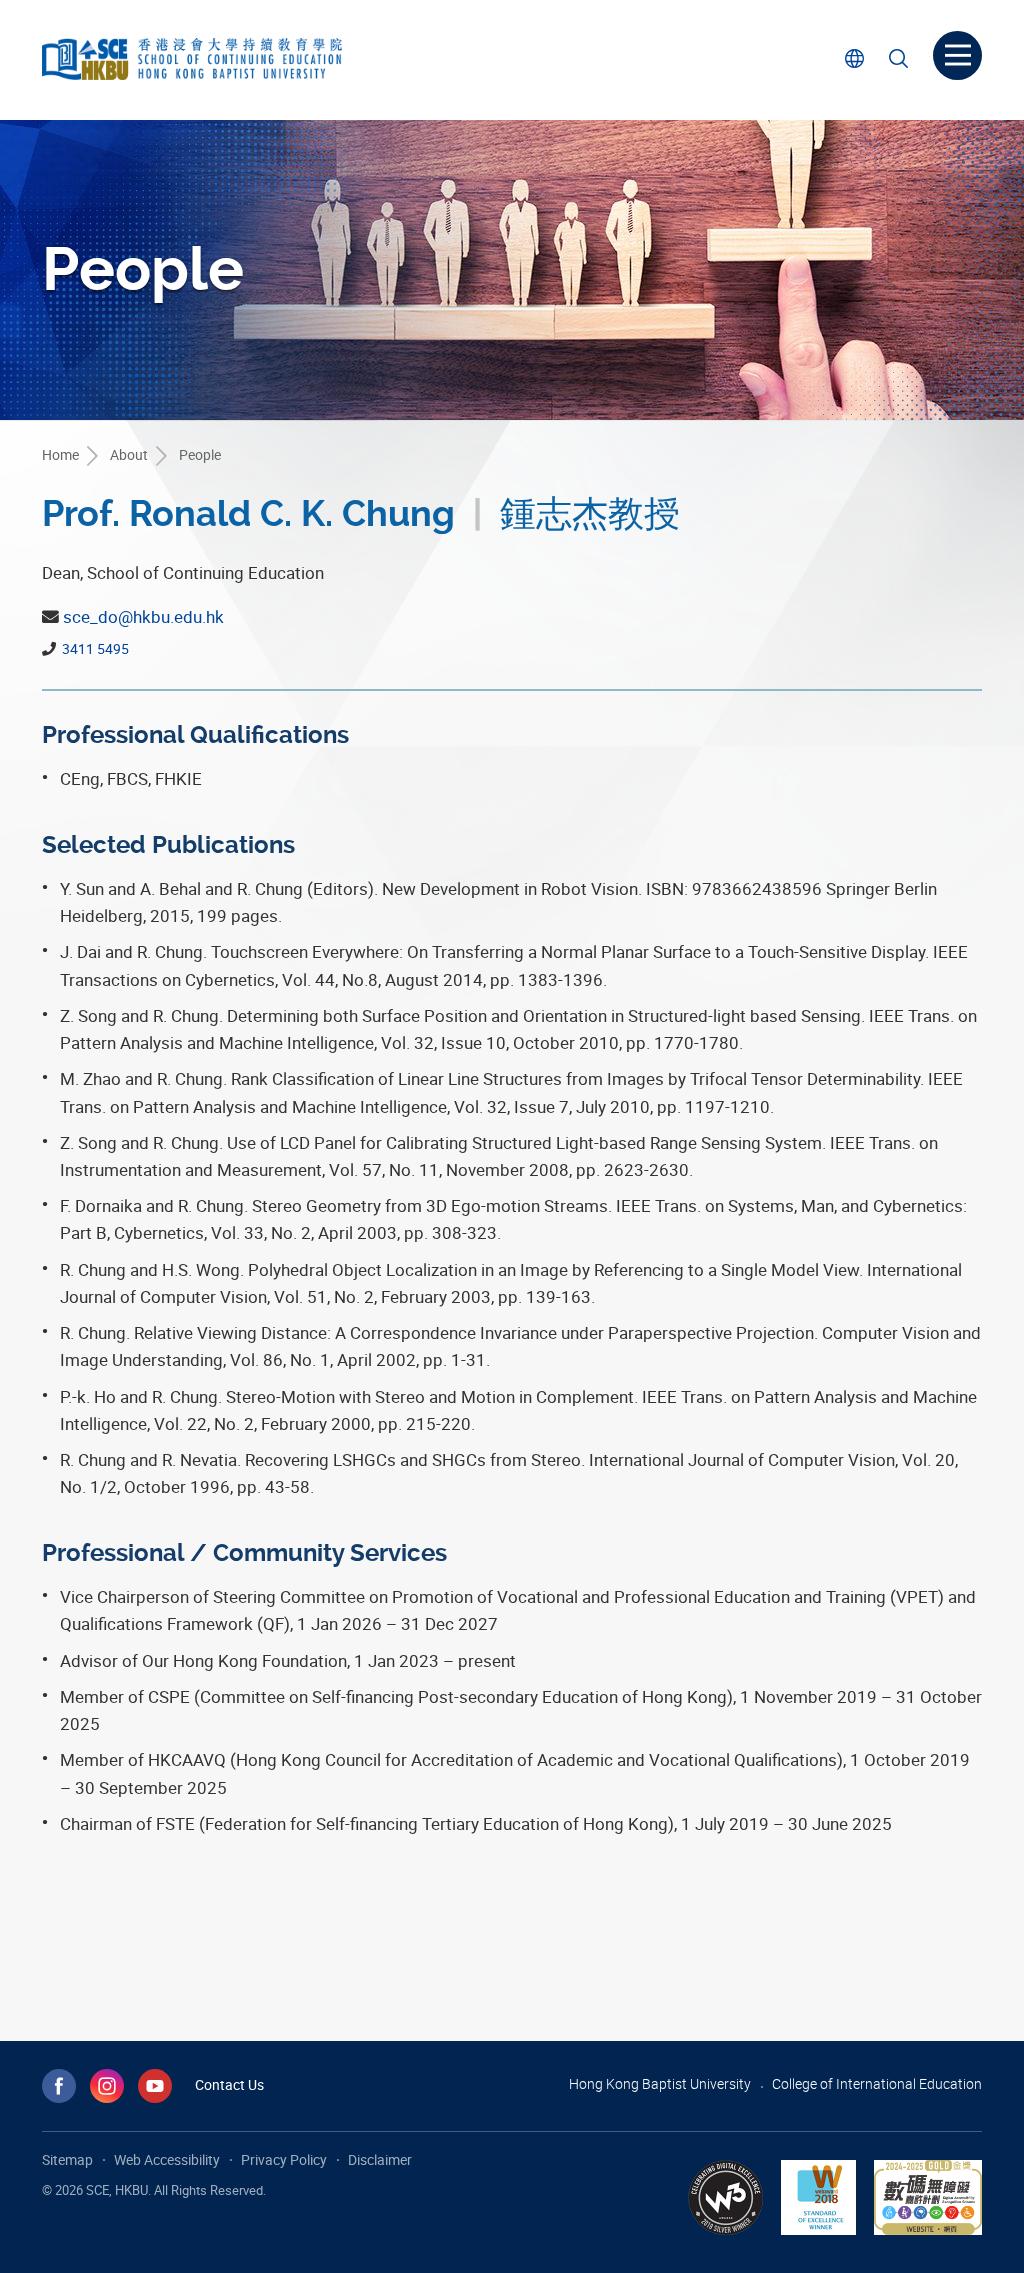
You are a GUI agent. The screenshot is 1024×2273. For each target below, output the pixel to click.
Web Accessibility (167, 2159)
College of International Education (877, 2083)
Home (60, 454)
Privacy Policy (284, 2159)
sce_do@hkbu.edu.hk (143, 616)
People (200, 454)
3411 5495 (94, 648)
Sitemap (67, 2159)
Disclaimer (380, 2159)
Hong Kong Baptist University (660, 2083)
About (129, 454)
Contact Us (229, 2084)
